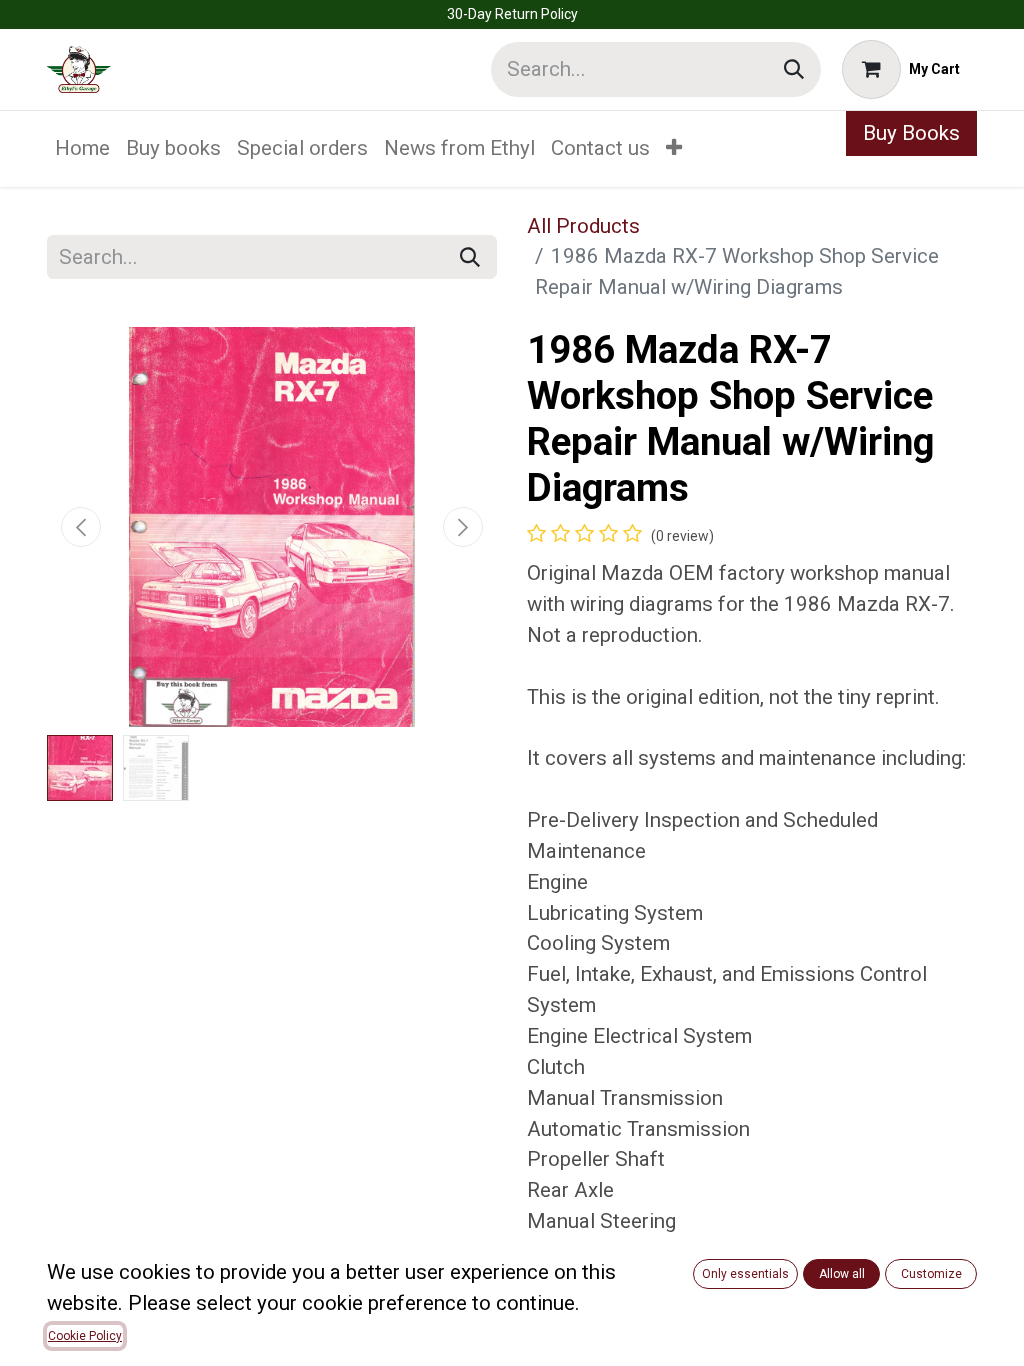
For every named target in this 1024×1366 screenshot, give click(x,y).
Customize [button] (931, 1274)
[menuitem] (82, 148)
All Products (583, 226)
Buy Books (911, 133)
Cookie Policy (85, 1336)
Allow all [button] (842, 1274)
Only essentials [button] (745, 1274)
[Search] (794, 69)
